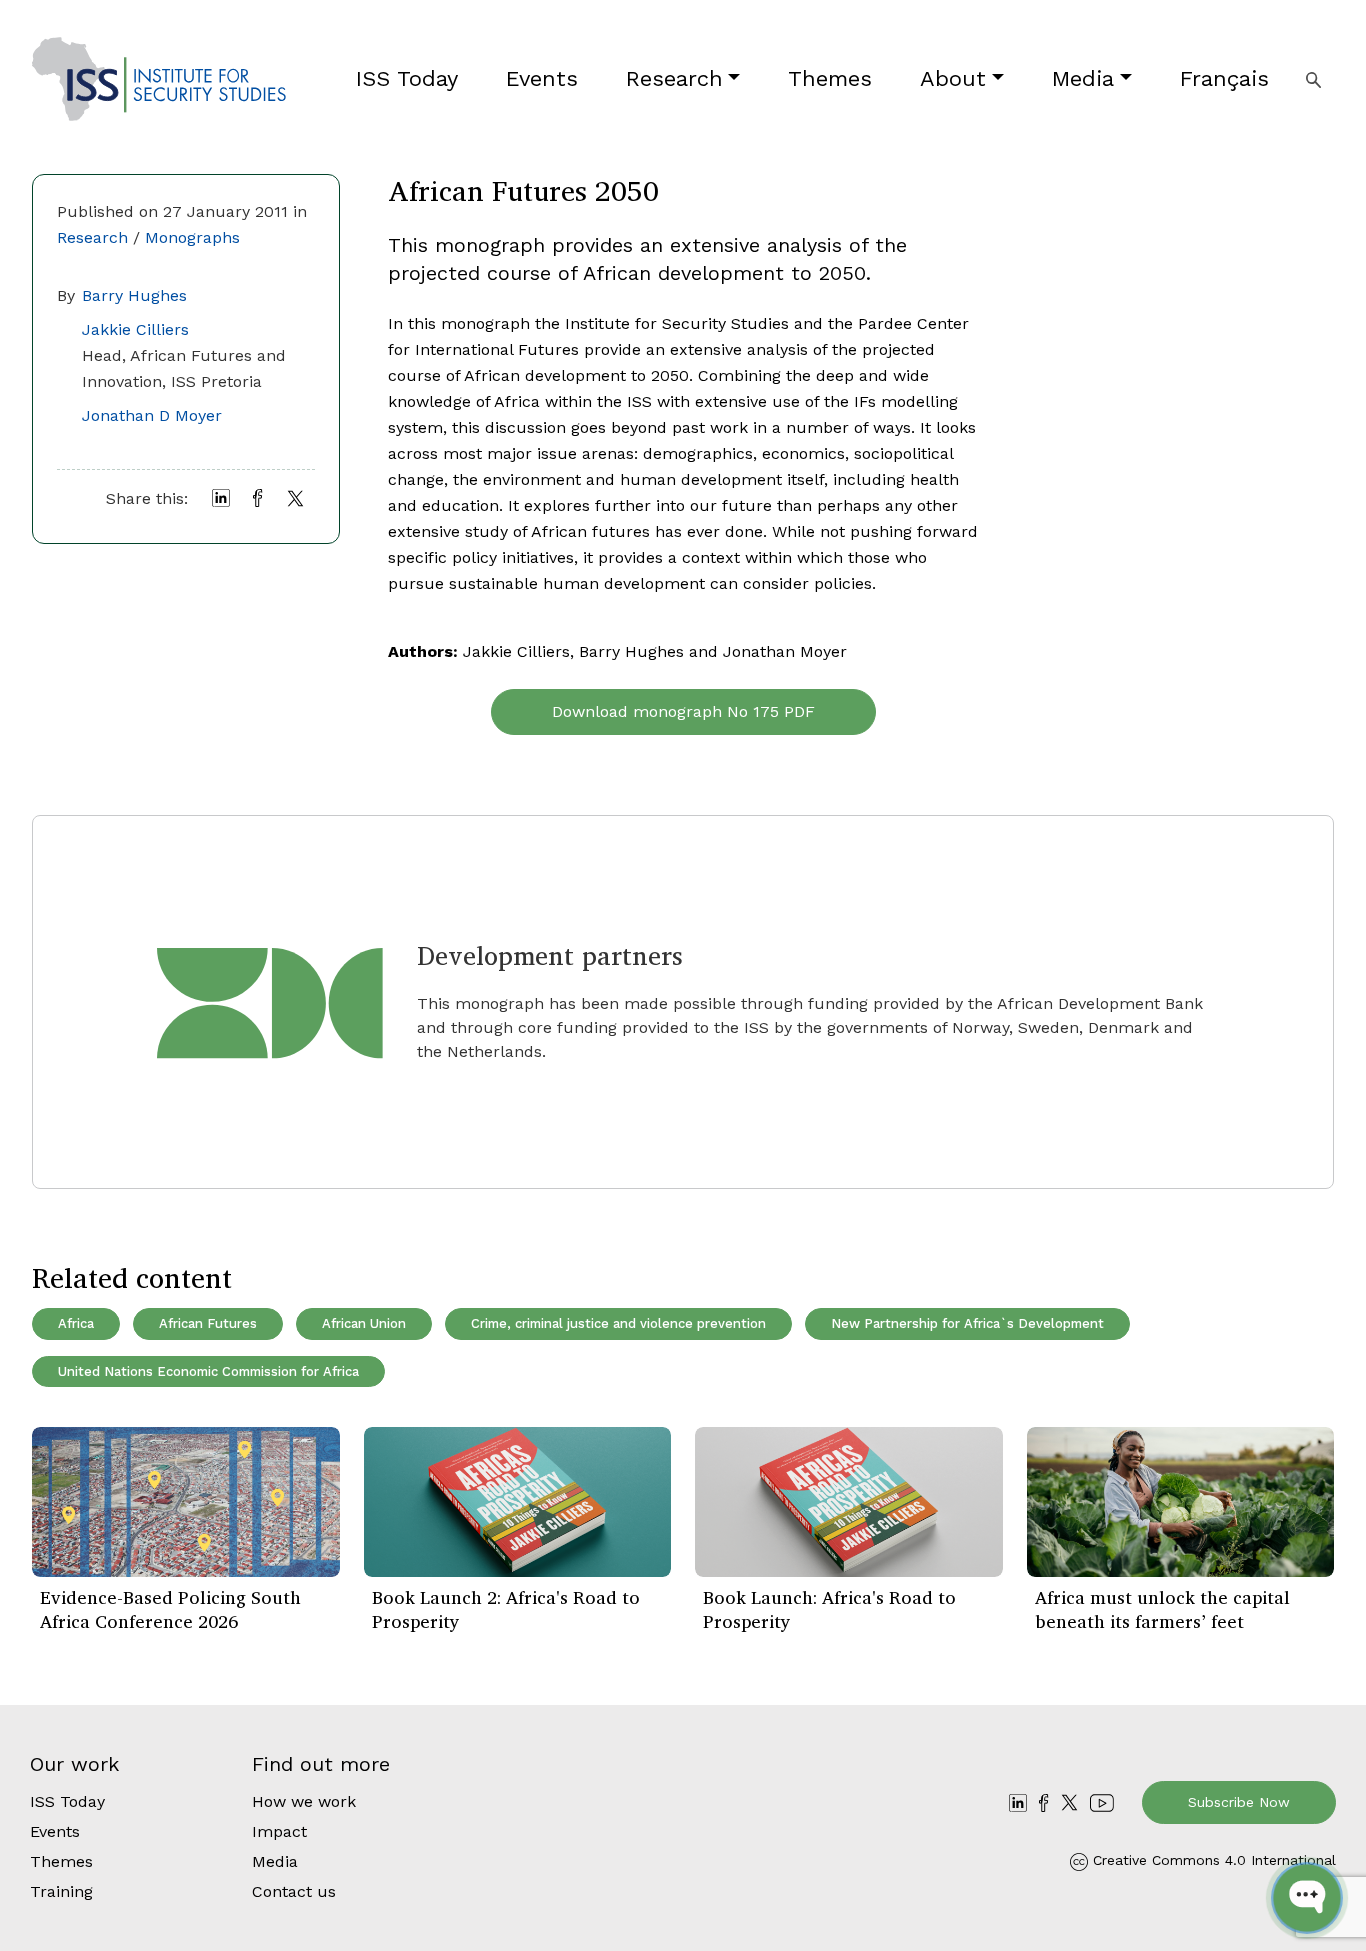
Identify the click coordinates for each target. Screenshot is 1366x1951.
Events (542, 78)
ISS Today (407, 78)
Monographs (192, 237)
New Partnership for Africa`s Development (967, 1323)
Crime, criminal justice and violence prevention (618, 1323)
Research (674, 78)
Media (1083, 78)
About (953, 78)
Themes (830, 78)
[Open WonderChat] (1307, 1898)
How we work (304, 1801)
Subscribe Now (1239, 1802)
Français (1224, 78)
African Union (364, 1323)
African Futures (208, 1323)
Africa (76, 1323)
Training (61, 1891)
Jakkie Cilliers (135, 329)
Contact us (294, 1891)
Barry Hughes (134, 295)
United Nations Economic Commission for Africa (208, 1371)
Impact (279, 1831)
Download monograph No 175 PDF (683, 711)
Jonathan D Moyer (152, 415)
